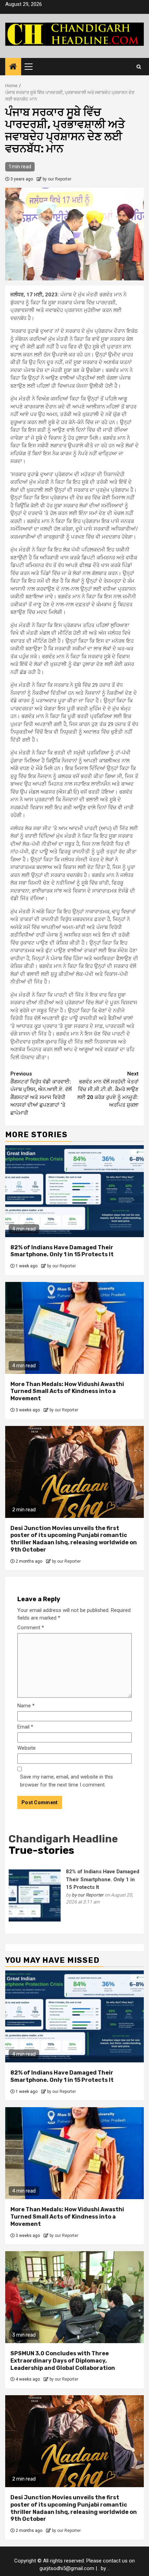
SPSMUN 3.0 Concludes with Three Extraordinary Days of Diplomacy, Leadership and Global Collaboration (63, 2361)
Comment (31, 1628)
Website (27, 1748)
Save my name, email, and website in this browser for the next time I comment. (67, 1781)
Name (26, 1706)
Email (25, 1727)
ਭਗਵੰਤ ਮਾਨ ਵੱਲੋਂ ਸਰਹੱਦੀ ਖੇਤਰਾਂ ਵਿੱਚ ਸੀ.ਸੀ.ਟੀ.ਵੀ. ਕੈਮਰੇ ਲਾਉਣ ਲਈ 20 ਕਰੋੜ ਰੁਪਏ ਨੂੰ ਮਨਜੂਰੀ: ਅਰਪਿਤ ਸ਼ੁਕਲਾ (108, 1089)
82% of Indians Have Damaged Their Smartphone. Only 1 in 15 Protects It (62, 1251)
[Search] (139, 67)
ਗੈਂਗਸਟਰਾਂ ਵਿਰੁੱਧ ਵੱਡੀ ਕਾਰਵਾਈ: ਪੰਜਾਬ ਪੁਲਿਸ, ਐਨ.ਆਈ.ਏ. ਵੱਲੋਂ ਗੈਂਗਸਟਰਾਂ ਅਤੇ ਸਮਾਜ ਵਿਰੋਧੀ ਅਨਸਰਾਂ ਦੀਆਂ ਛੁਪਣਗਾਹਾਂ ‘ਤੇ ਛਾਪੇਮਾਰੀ (41, 1093)
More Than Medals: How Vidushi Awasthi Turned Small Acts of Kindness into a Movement (67, 1391)
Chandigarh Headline (63, 1839)
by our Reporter (57, 179)
